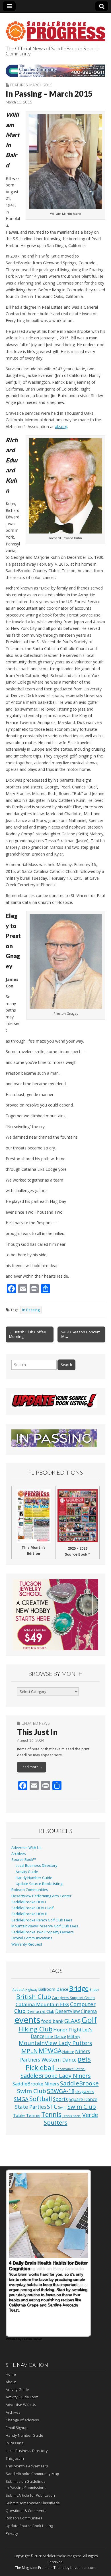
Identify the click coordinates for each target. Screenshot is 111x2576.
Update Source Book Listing (39, 1884)
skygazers (85, 2092)
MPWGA (50, 2051)
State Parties (31, 2107)
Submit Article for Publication (30, 2495)
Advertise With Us (26, 1848)
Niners (83, 2051)
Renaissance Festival (70, 2069)
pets (84, 2059)
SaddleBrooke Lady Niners (56, 2076)
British (94, 1990)
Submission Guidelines (26, 2481)
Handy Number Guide (34, 1878)
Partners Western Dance (48, 2060)
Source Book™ (24, 1860)
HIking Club (35, 2029)
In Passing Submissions (26, 2488)
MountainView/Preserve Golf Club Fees (45, 1926)
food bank (52, 2021)
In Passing (31, 1310)
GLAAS (72, 2021)
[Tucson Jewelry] (55, 1615)
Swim (62, 2107)
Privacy (12, 2533)
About (11, 2382)
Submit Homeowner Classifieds (33, 2503)
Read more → (32, 1767)
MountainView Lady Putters (55, 2043)
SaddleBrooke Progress (62, 2556)
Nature (68, 2052)
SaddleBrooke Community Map (32, 2474)
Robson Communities (30, 1890)
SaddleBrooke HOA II (29, 1914)
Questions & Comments (26, 2511)
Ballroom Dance (53, 1989)
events (27, 2020)
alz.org (61, 426)
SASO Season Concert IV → (80, 1334)
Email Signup (17, 2428)
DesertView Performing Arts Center (41, 1896)
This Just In (37, 1732)
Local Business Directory (36, 1866)
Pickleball (40, 2068)
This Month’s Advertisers (27, 2466)
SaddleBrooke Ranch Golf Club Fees (42, 1920)
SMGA (21, 2099)
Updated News (36, 1723)
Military (74, 2036)
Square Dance (83, 2099)
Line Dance (56, 2036)
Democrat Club (40, 2011)
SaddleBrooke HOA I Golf (32, 1908)
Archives (19, 1854)
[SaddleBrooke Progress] (55, 28)
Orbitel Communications (32, 1938)
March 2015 (41, 85)
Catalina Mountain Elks (42, 2004)
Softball (41, 2099)
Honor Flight (67, 2030)
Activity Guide (27, 1872)
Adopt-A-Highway (25, 1990)
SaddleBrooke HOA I (29, 1902)
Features (19, 85)
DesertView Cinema (76, 2011)
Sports (60, 2099)
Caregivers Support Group (73, 1998)
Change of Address (22, 2420)
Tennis (51, 2115)
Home (11, 2374)
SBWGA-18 (61, 2091)
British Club (34, 1996)
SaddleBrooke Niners (36, 2084)
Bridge (79, 1988)
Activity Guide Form (22, 2397)
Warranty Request (27, 1944)
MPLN (30, 2051)
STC (52, 2107)
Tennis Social (72, 2116)
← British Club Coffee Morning (28, 1334)
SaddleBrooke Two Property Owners (43, 1932)
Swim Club (82, 2106)
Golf (89, 2020)
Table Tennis (27, 2115)
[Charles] (55, 71)
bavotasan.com (83, 2568)
